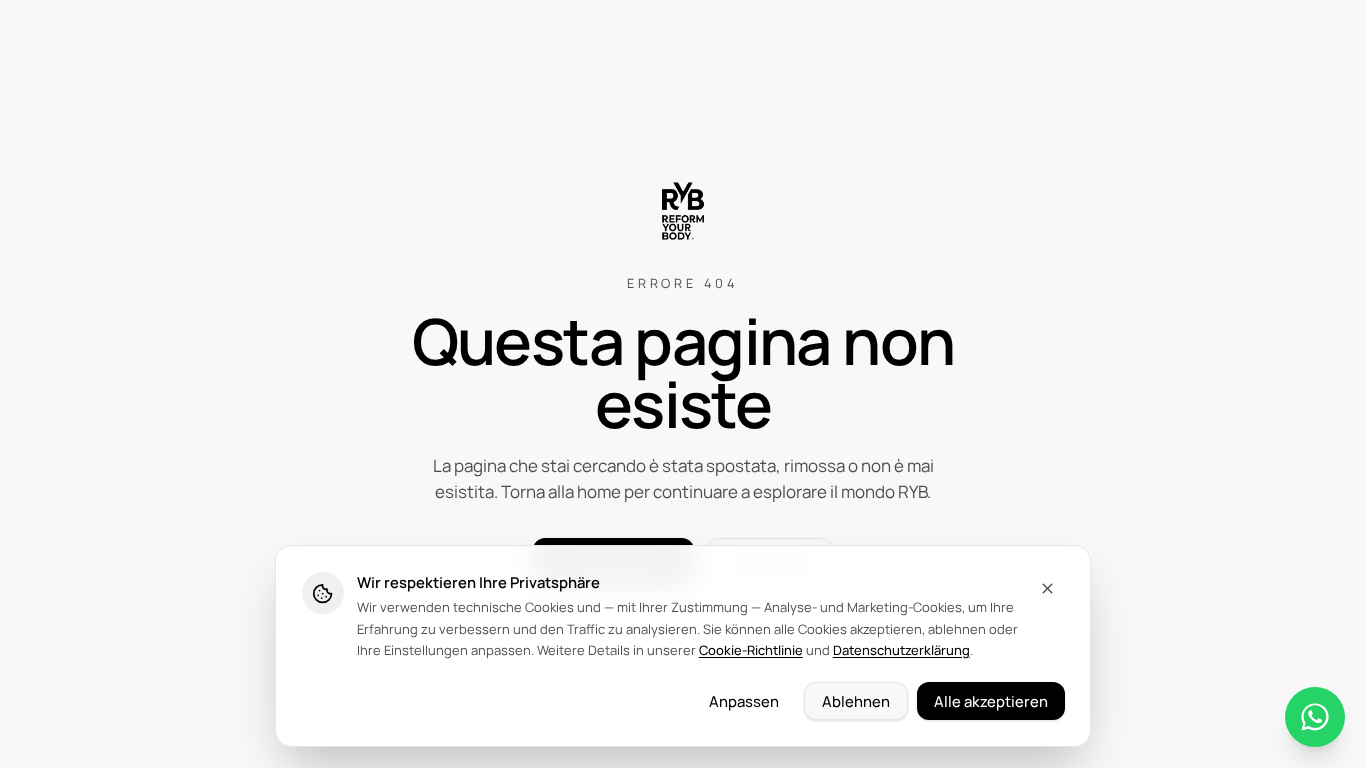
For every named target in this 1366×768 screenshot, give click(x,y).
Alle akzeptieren (991, 701)
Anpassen (744, 701)
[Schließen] (1048, 589)
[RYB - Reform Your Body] (683, 211)
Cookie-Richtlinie (751, 650)
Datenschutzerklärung (901, 650)
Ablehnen (856, 701)
